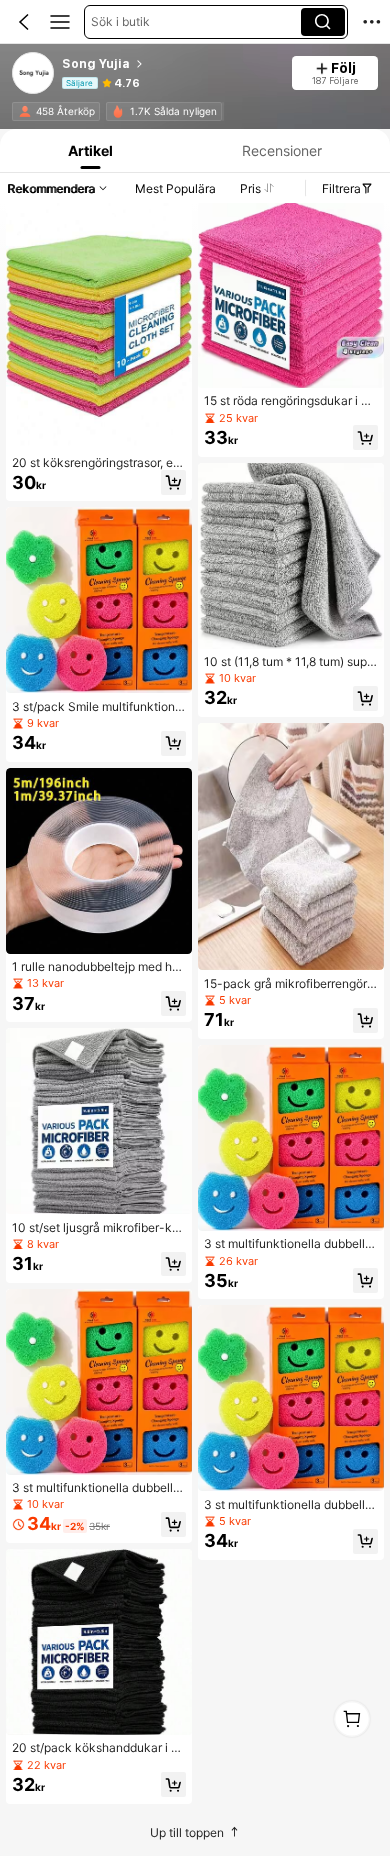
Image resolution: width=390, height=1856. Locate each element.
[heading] (170, 64)
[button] (24, 22)
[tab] (89, 150)
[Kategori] (60, 22)
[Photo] (25, 111)
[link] (34, 74)
